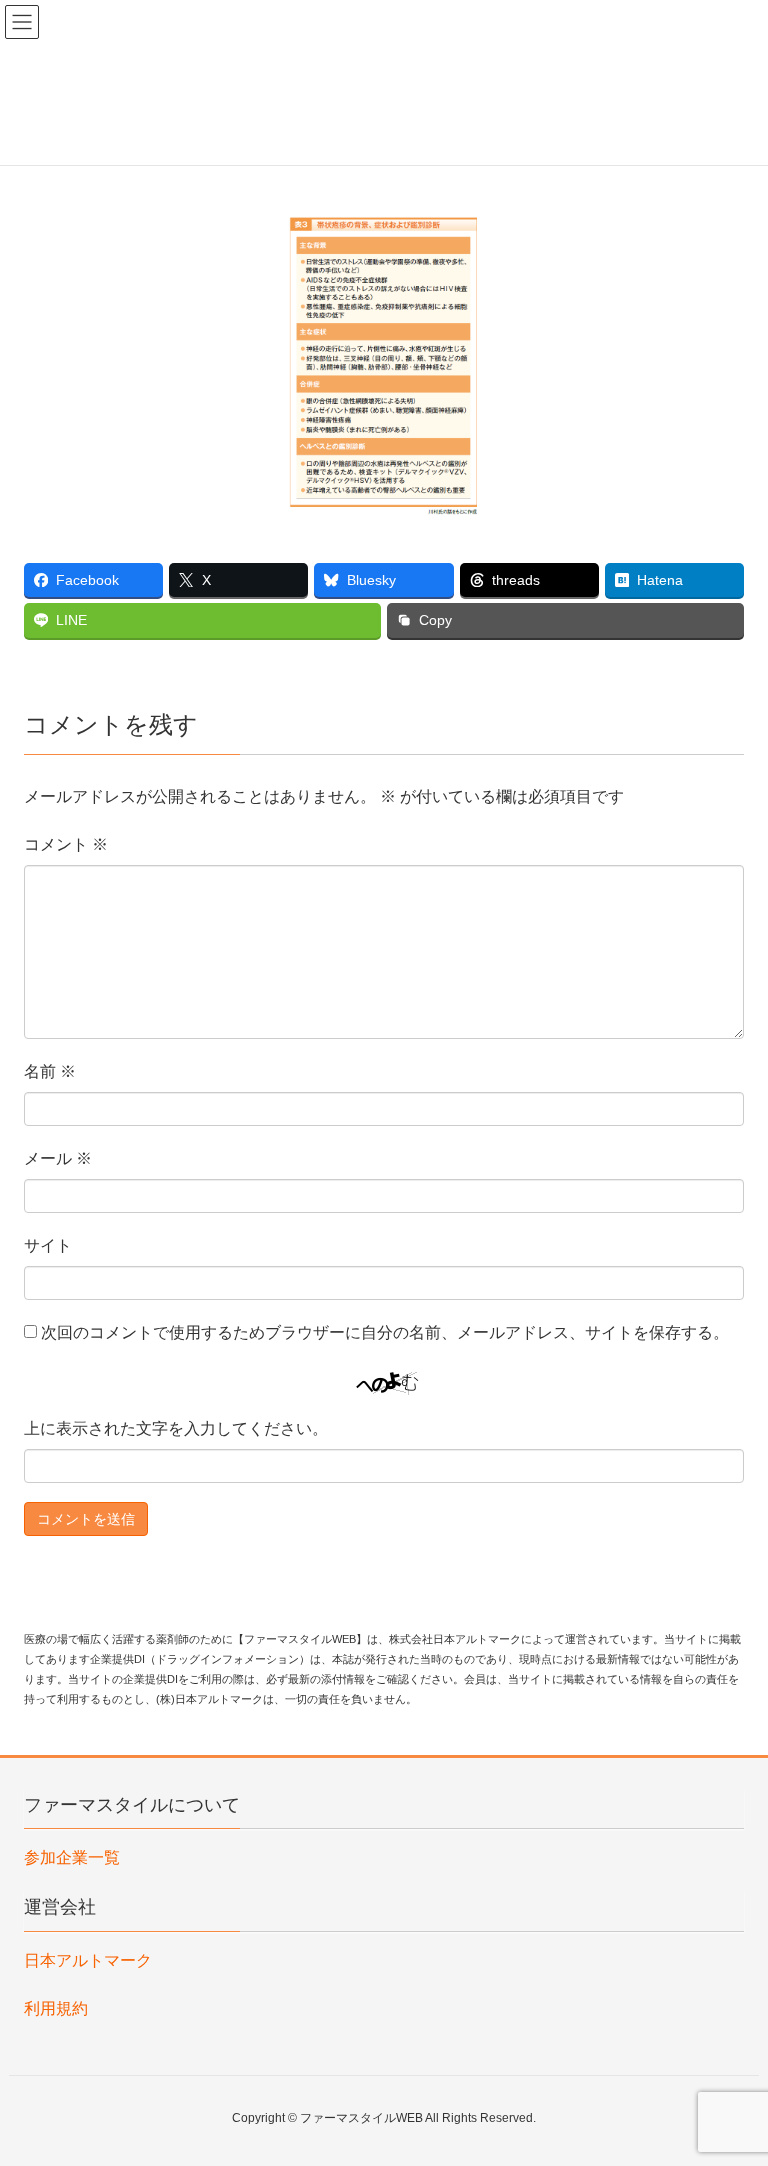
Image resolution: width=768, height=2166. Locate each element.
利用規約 (56, 2008)
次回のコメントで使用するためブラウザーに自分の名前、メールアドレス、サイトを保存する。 (385, 1332)
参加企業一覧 (72, 1857)
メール (58, 1158)
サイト (48, 1245)
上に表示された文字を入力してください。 (176, 1428)
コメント (66, 844)
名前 (50, 1071)
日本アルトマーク (88, 1960)
